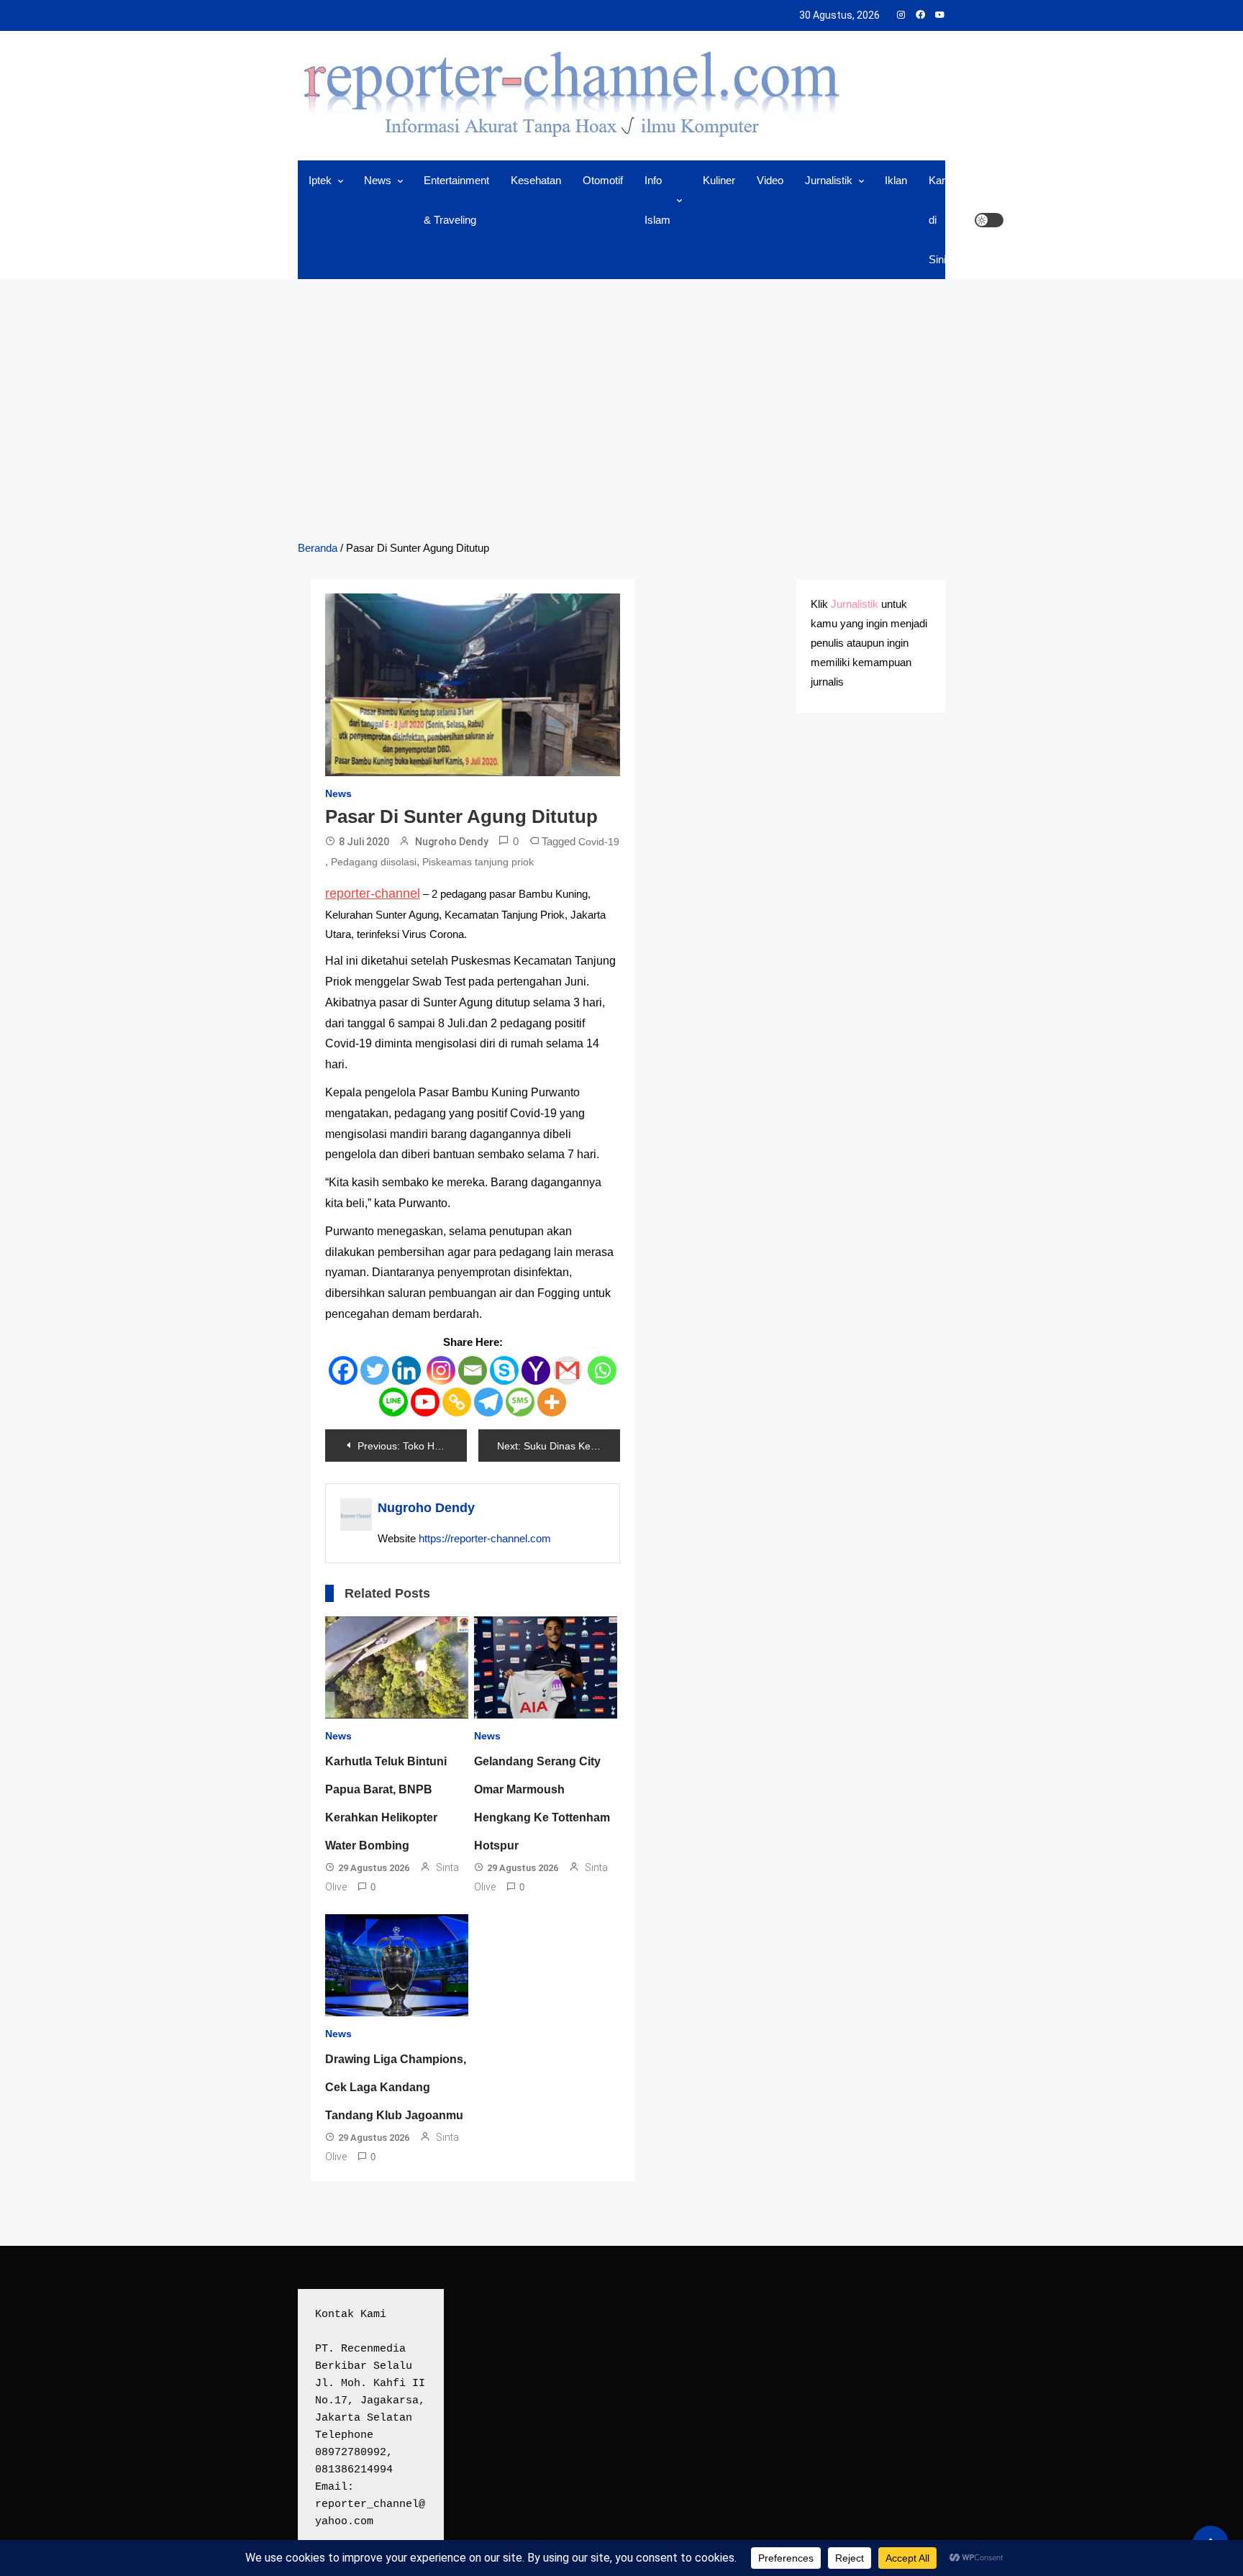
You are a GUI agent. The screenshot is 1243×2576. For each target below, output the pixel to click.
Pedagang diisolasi (374, 862)
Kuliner (719, 180)
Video (770, 180)
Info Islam (657, 200)
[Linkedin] (406, 1370)
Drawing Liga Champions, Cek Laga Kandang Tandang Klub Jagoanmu (396, 2087)
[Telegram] (488, 1402)
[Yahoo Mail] (536, 1370)
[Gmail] (568, 1370)
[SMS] (520, 1402)
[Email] (473, 1370)
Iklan (896, 180)
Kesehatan (536, 180)
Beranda (318, 548)
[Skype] (504, 1370)
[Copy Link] (457, 1402)
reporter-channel (373, 893)
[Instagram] (441, 1370)
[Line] (393, 1402)
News (378, 180)
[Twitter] (375, 1370)
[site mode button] (989, 220)
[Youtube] (425, 1402)
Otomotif (603, 180)
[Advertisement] (621, 409)
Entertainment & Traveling (456, 200)
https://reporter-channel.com (485, 1538)
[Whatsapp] (602, 1370)
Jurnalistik (829, 180)
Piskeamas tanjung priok (478, 862)
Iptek (320, 180)
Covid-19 (599, 842)
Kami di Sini (941, 220)
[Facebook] (343, 1370)
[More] (552, 1402)
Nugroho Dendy (452, 842)
